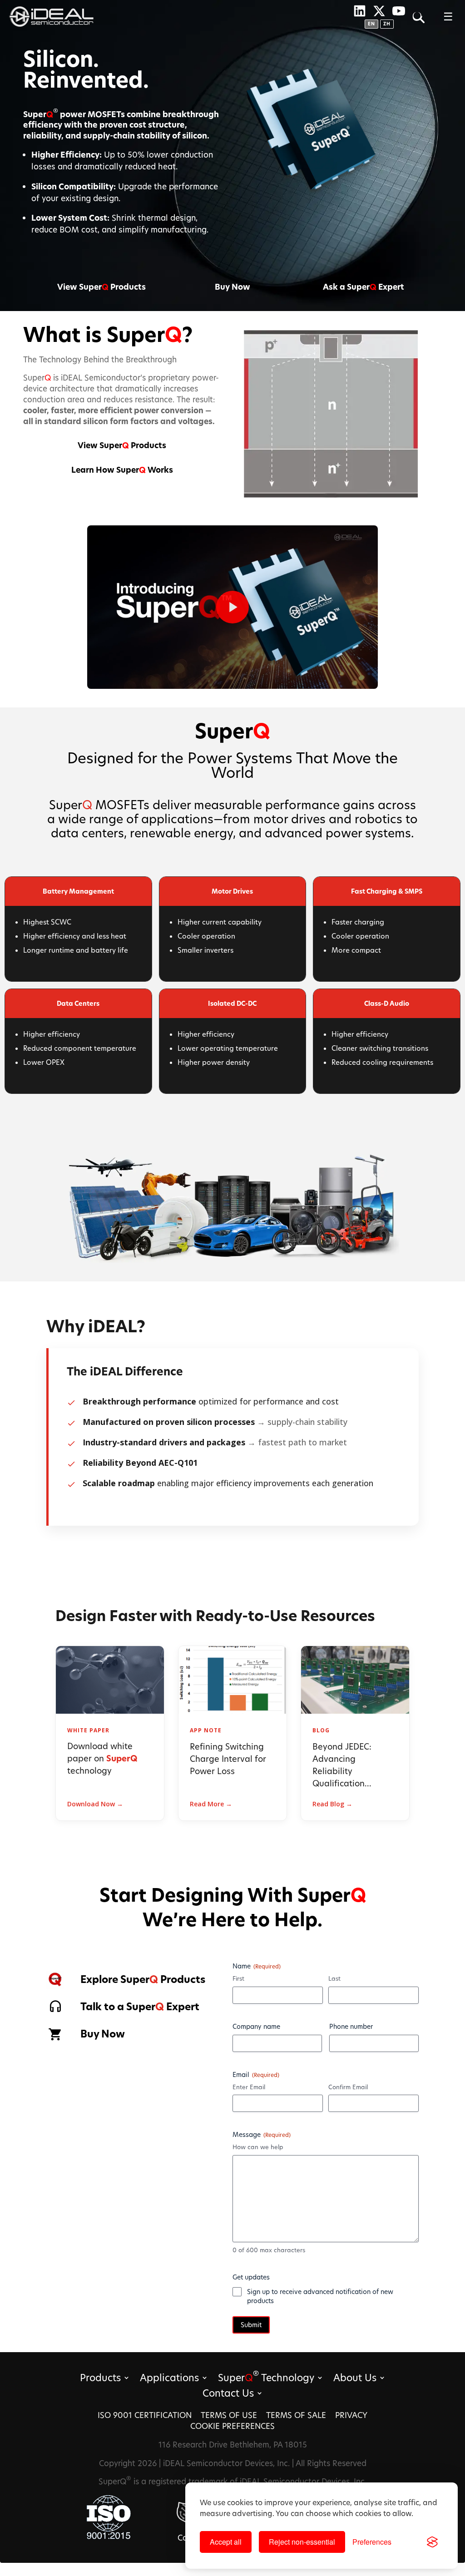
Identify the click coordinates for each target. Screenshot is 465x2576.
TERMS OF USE (229, 2415)
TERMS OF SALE (296, 2415)
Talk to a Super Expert (140, 2007)
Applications (169, 2379)
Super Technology (266, 2379)
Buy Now (232, 287)
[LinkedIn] (360, 11)
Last (334, 1978)
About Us (355, 2379)
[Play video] (232, 607)
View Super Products (101, 287)
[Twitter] (379, 11)
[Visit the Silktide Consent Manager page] (432, 2542)
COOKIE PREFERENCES (232, 2426)
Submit (251, 2325)
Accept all (226, 2542)
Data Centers (78, 1003)
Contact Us (228, 2395)
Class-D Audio (387, 1003)
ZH (387, 24)
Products (100, 2379)
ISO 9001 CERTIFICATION (145, 2415)
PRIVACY (351, 2415)
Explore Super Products (143, 1979)
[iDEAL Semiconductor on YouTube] (399, 11)
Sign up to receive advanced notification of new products (320, 2296)
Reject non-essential (302, 2542)
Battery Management (78, 891)
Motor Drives (232, 891)
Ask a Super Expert (364, 287)
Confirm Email (348, 2087)
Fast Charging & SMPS (387, 891)
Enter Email (249, 2087)
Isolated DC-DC (232, 1003)
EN (371, 24)
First (238, 1978)
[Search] (418, 17)
